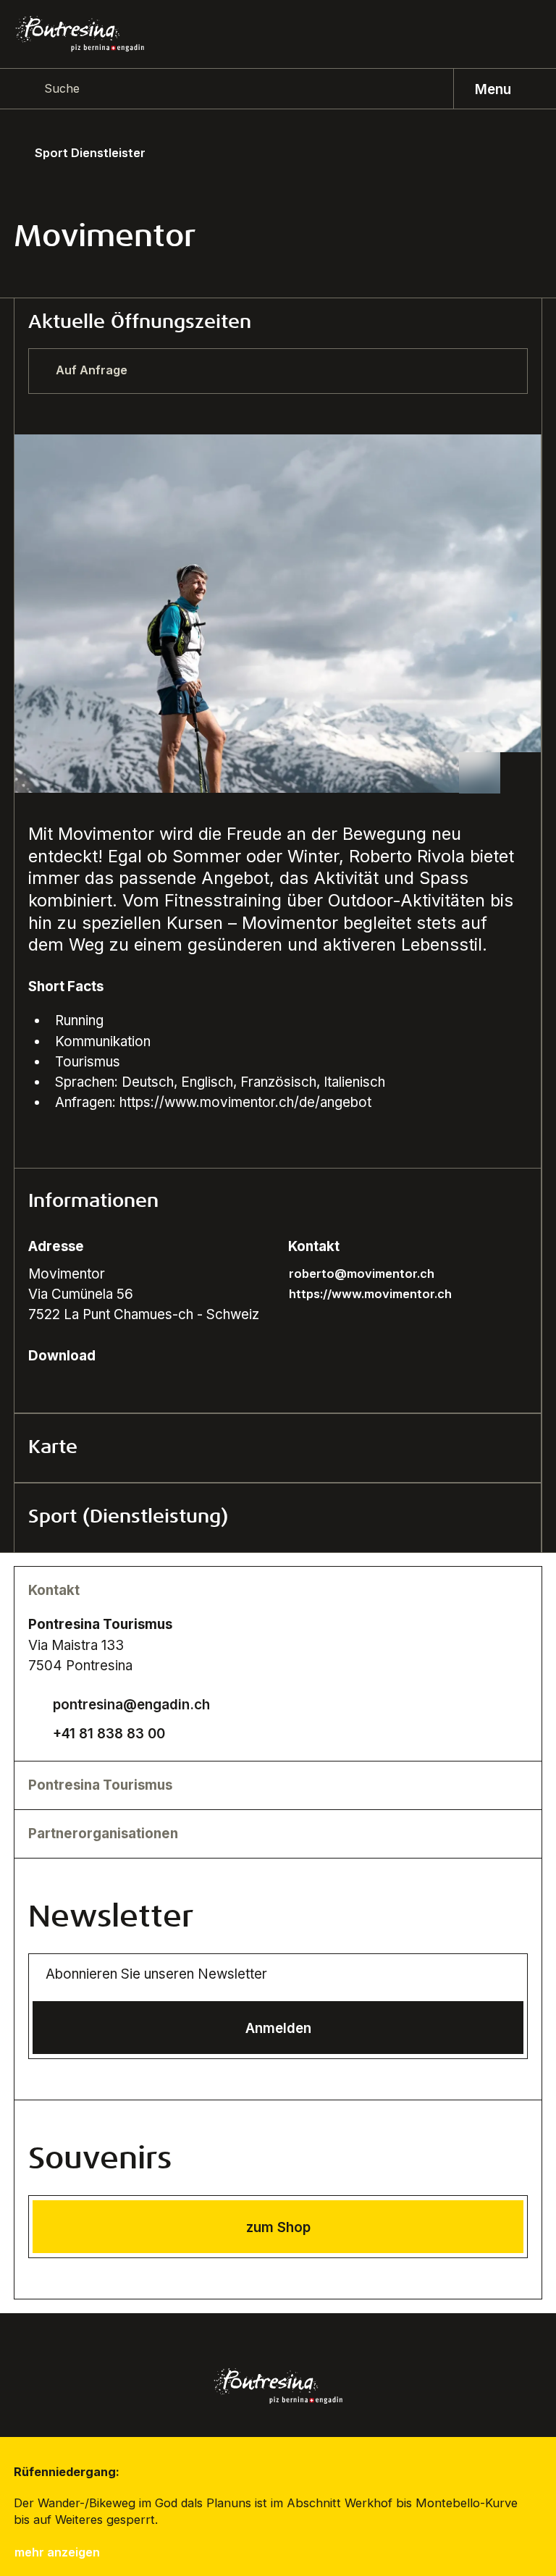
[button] (278, 1203)
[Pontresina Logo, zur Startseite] (80, 34)
